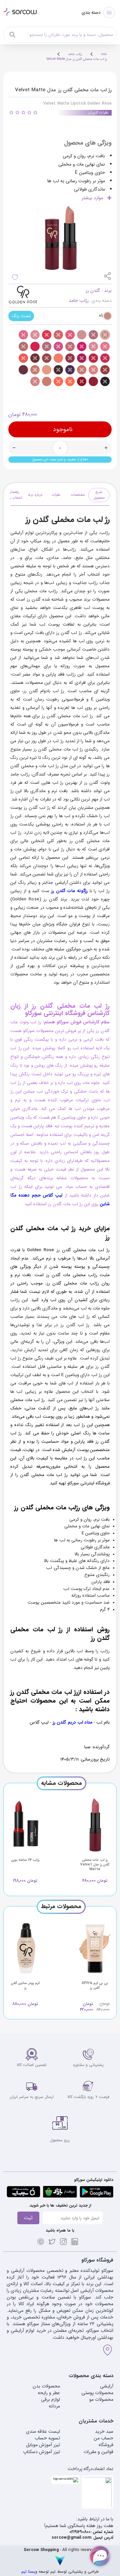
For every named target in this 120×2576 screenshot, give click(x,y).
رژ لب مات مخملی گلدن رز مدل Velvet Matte (77, 59)
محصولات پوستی (97, 2393)
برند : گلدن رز (99, 290)
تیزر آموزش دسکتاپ (41, 2452)
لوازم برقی (50, 2399)
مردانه (54, 2406)
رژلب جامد (75, 54)
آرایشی (107, 2386)
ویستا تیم (29, 2572)
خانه (104, 54)
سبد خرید (104, 2431)
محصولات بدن (46, 2386)
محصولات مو (101, 2399)
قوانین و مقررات (98, 2452)
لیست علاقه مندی (43, 2431)
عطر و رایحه (49, 2393)
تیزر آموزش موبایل (43, 2445)
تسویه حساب (47, 2438)
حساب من (103, 2438)
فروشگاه (106, 2445)
